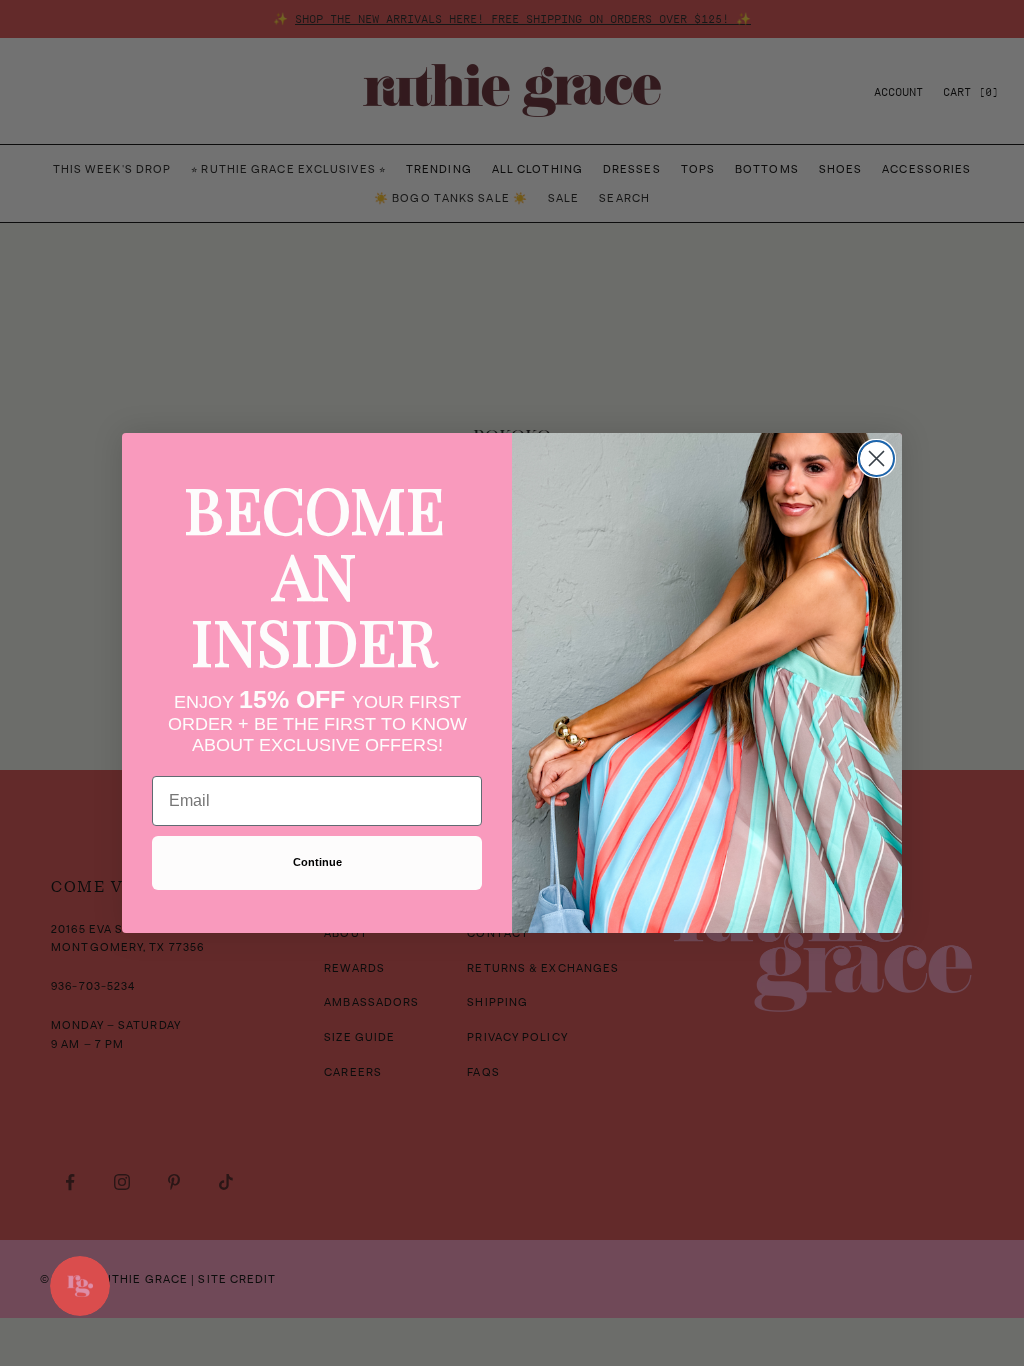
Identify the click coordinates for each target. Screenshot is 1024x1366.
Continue (317, 862)
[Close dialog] (876, 458)
